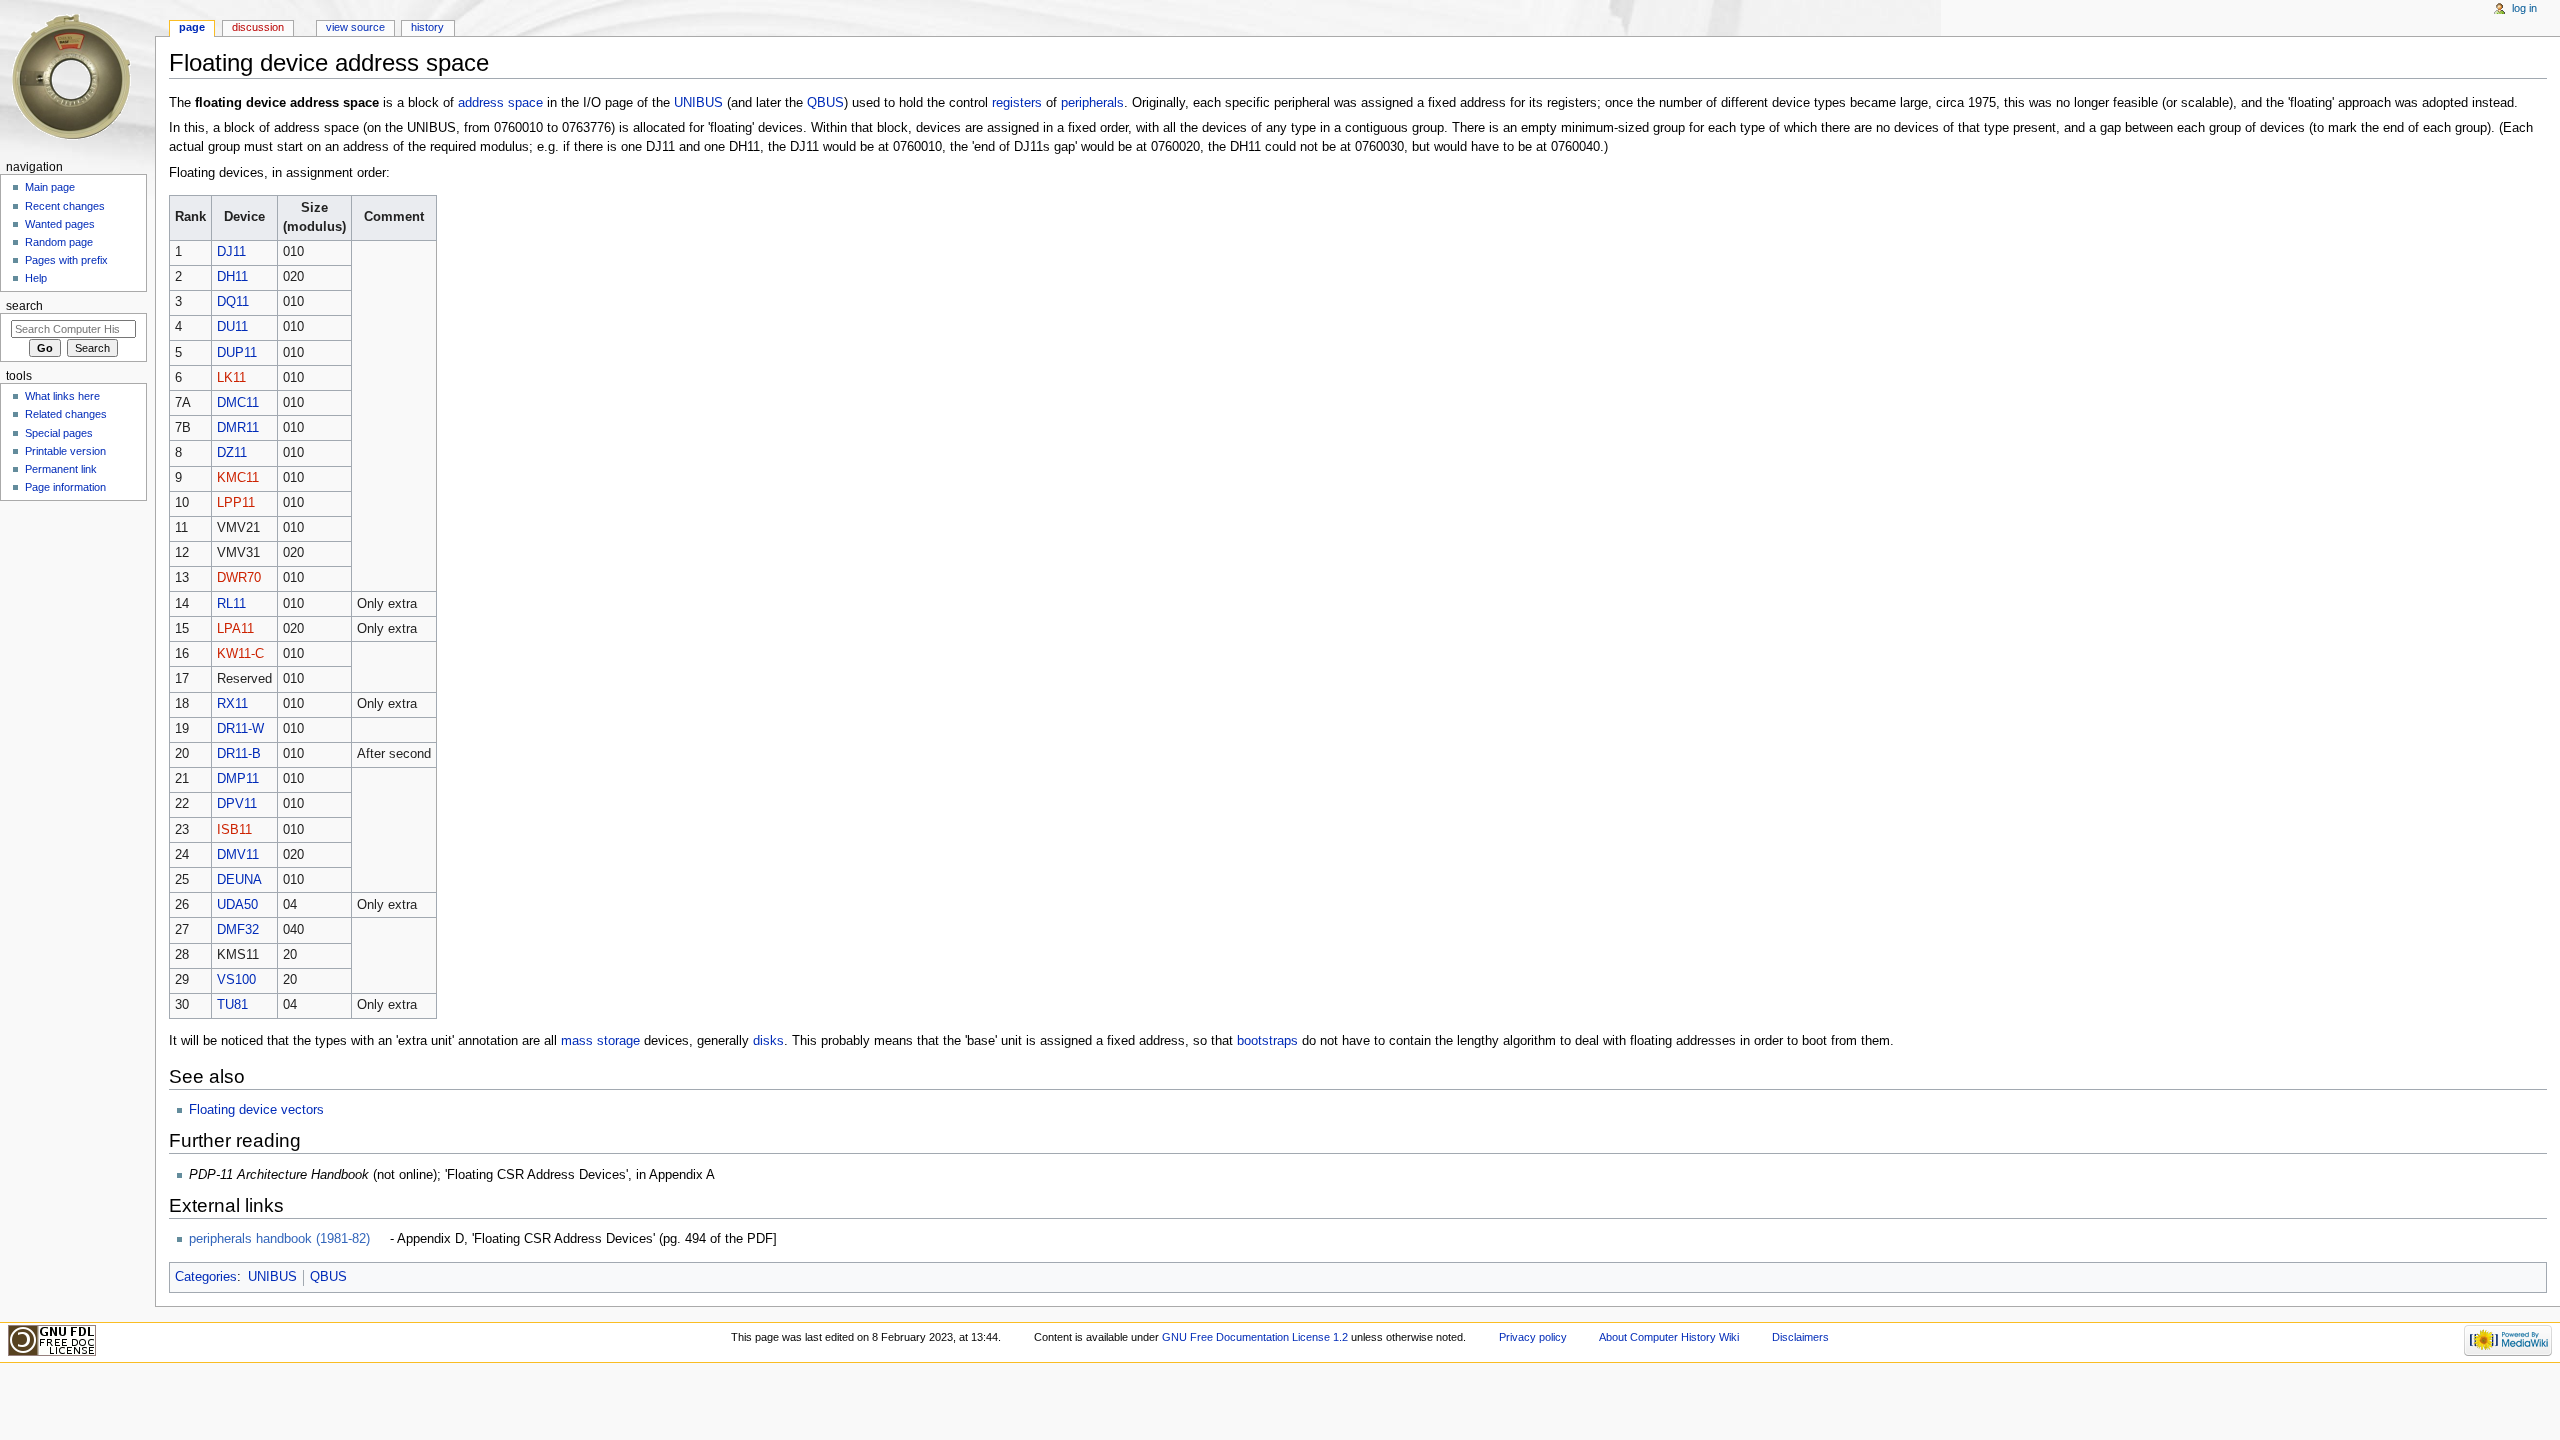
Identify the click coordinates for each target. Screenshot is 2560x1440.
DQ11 (233, 302)
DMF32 (238, 930)
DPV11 (237, 804)
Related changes (66, 414)
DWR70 (239, 578)
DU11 (232, 327)
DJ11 (231, 252)
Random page (59, 242)
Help (36, 278)
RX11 (232, 704)
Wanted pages (60, 224)
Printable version (65, 451)
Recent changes (65, 206)
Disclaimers (1800, 1337)
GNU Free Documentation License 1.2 (1255, 1337)
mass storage (600, 1041)
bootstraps (1267, 1041)
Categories (206, 1277)
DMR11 (238, 428)
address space (500, 103)
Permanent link (61, 469)
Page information (65, 487)
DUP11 (237, 353)
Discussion (258, 27)
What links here (62, 396)
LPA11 (235, 629)
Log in (2524, 8)
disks (768, 1041)
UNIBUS (698, 103)
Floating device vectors (256, 1110)
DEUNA (239, 880)
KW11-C (240, 654)
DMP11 (238, 779)
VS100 (236, 980)
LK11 (231, 378)
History (427, 27)
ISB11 (234, 830)
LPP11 (236, 503)
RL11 (231, 604)
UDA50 (237, 905)
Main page (50, 187)
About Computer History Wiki (1669, 1337)
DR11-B (239, 754)
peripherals (1092, 103)
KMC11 (238, 478)
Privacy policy (1533, 1337)
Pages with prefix (66, 260)
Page (192, 27)
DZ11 (232, 453)
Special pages (59, 433)
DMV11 (238, 855)
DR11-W (240, 729)
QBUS (825, 103)
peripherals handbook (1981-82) (279, 1239)
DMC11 (238, 403)
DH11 (232, 277)
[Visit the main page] (77, 77)
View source (355, 27)
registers (1017, 103)
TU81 (232, 1005)
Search (24, 306)
